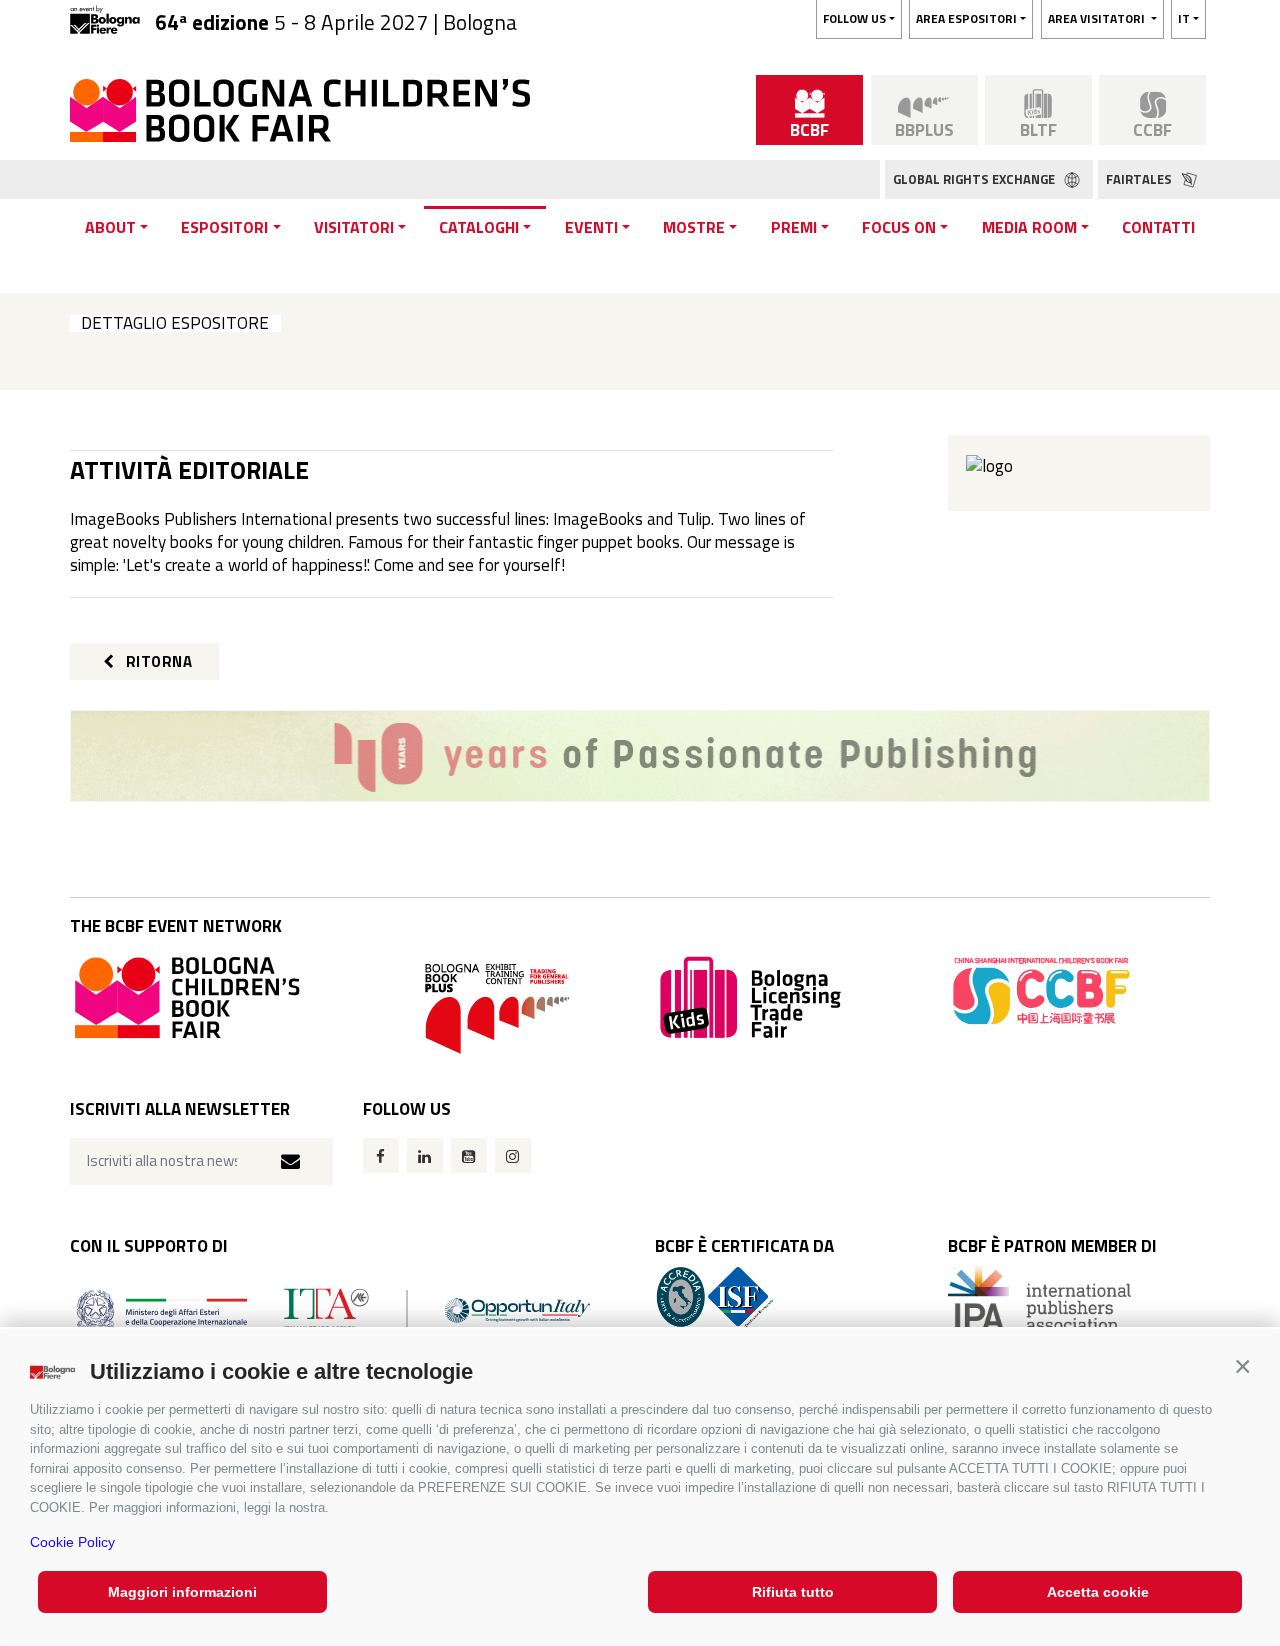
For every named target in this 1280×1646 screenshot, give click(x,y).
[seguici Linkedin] (425, 1155)
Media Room (1029, 227)
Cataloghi (479, 227)
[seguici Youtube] (469, 1155)
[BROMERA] (640, 756)
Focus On (899, 227)
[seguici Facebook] (381, 1155)
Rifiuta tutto (793, 1592)
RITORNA (157, 661)
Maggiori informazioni (182, 1592)
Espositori (224, 227)
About (110, 227)
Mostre (694, 227)
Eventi (591, 227)
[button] (1242, 1366)
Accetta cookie (1098, 1592)
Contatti (1158, 227)
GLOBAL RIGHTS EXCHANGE (975, 179)
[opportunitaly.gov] (333, 1309)
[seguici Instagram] (513, 1155)
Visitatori (354, 227)
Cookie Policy (72, 1542)
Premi (794, 227)
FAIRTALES (1140, 179)
